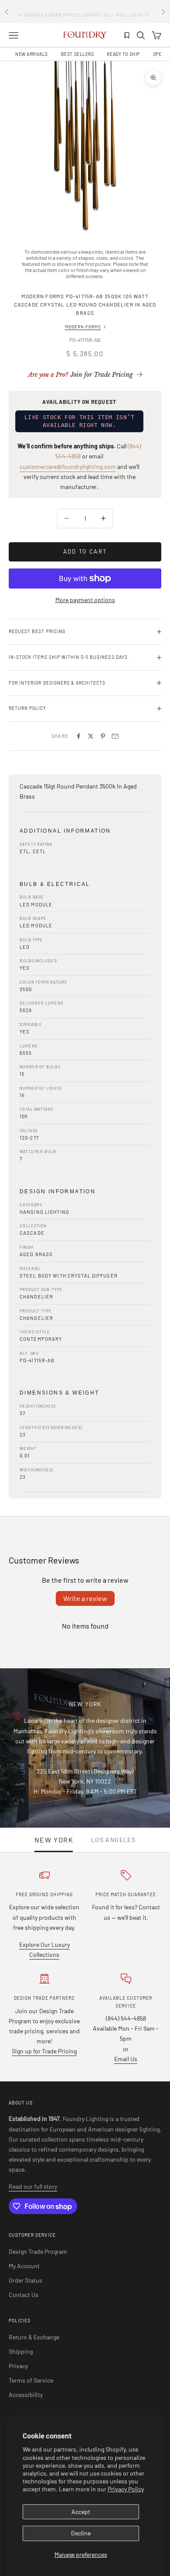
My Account (24, 2266)
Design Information (58, 1192)
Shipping (21, 2351)
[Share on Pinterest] (103, 736)
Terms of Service (31, 2380)
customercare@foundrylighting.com (68, 467)
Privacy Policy (126, 2489)
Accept (81, 2512)
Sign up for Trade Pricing (44, 2051)
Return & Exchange (34, 2337)
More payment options (85, 600)
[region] (85, 146)
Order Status (25, 2280)
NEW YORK (54, 1840)
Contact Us (24, 2295)
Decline (81, 2533)
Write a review (85, 1598)
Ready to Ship (123, 54)
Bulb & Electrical (55, 884)
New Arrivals (32, 54)
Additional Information (65, 831)
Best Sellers (78, 54)
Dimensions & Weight (59, 1393)
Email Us (126, 2059)
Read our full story (33, 2186)
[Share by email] (115, 736)
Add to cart (85, 551)
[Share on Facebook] (78, 736)
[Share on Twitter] (91, 736)
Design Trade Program (38, 2251)
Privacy (18, 2366)
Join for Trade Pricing (80, 375)
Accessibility (26, 2395)
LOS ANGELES (113, 1840)
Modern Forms (83, 327)
